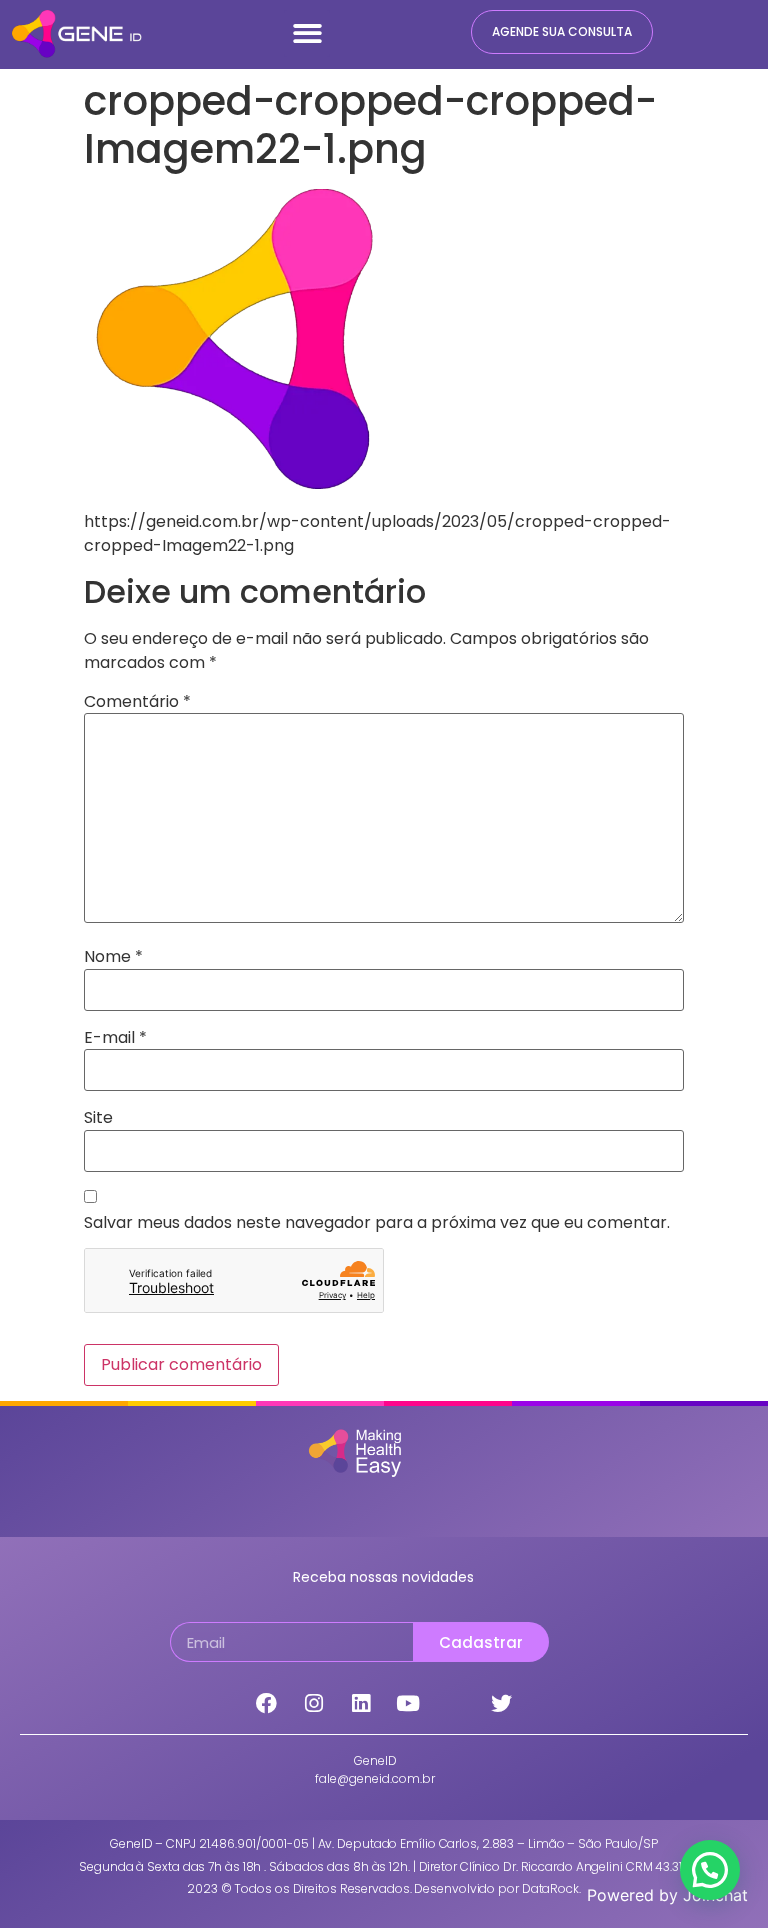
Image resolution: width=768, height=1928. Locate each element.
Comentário (137, 702)
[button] (307, 33)
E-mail (115, 1038)
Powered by (667, 1895)
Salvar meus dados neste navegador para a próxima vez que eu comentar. (377, 1223)
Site (98, 1118)
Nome (113, 957)
